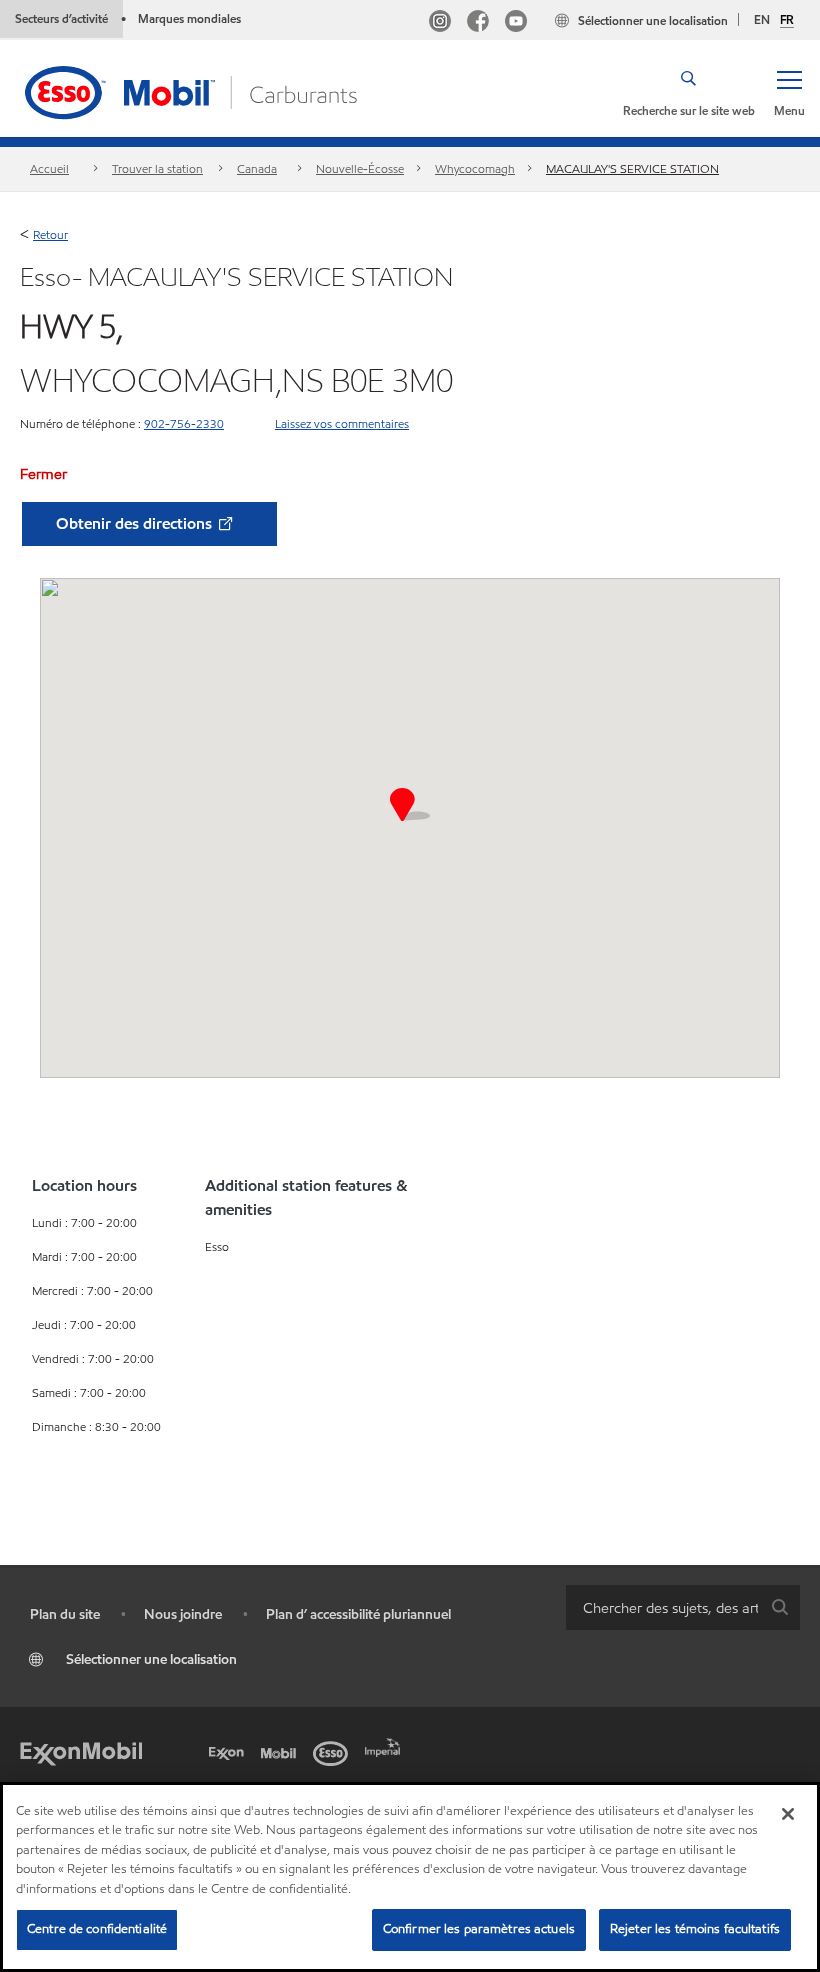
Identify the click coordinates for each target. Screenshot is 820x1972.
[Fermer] (788, 1814)
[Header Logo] (193, 90)
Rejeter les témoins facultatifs (695, 1929)
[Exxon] (230, 1751)
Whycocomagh (475, 168)
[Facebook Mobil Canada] (478, 23)
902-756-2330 (184, 423)
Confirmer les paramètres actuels (479, 1929)
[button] (789, 92)
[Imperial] (386, 1745)
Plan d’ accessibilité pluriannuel (358, 1614)
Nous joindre (183, 1614)
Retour (50, 234)
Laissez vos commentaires (342, 423)
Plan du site (65, 1614)
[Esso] (334, 1751)
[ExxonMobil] (81, 1751)
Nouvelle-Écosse (360, 168)
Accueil (49, 168)
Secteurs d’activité (61, 18)
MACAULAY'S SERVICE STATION (632, 168)
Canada (257, 168)
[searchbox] (663, 1607)
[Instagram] (440, 23)
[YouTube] (516, 23)
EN (762, 19)
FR (787, 20)
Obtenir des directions (136, 523)
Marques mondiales (189, 18)
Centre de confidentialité (97, 1929)
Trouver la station (157, 168)
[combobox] (683, 1607)
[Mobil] (282, 1751)
